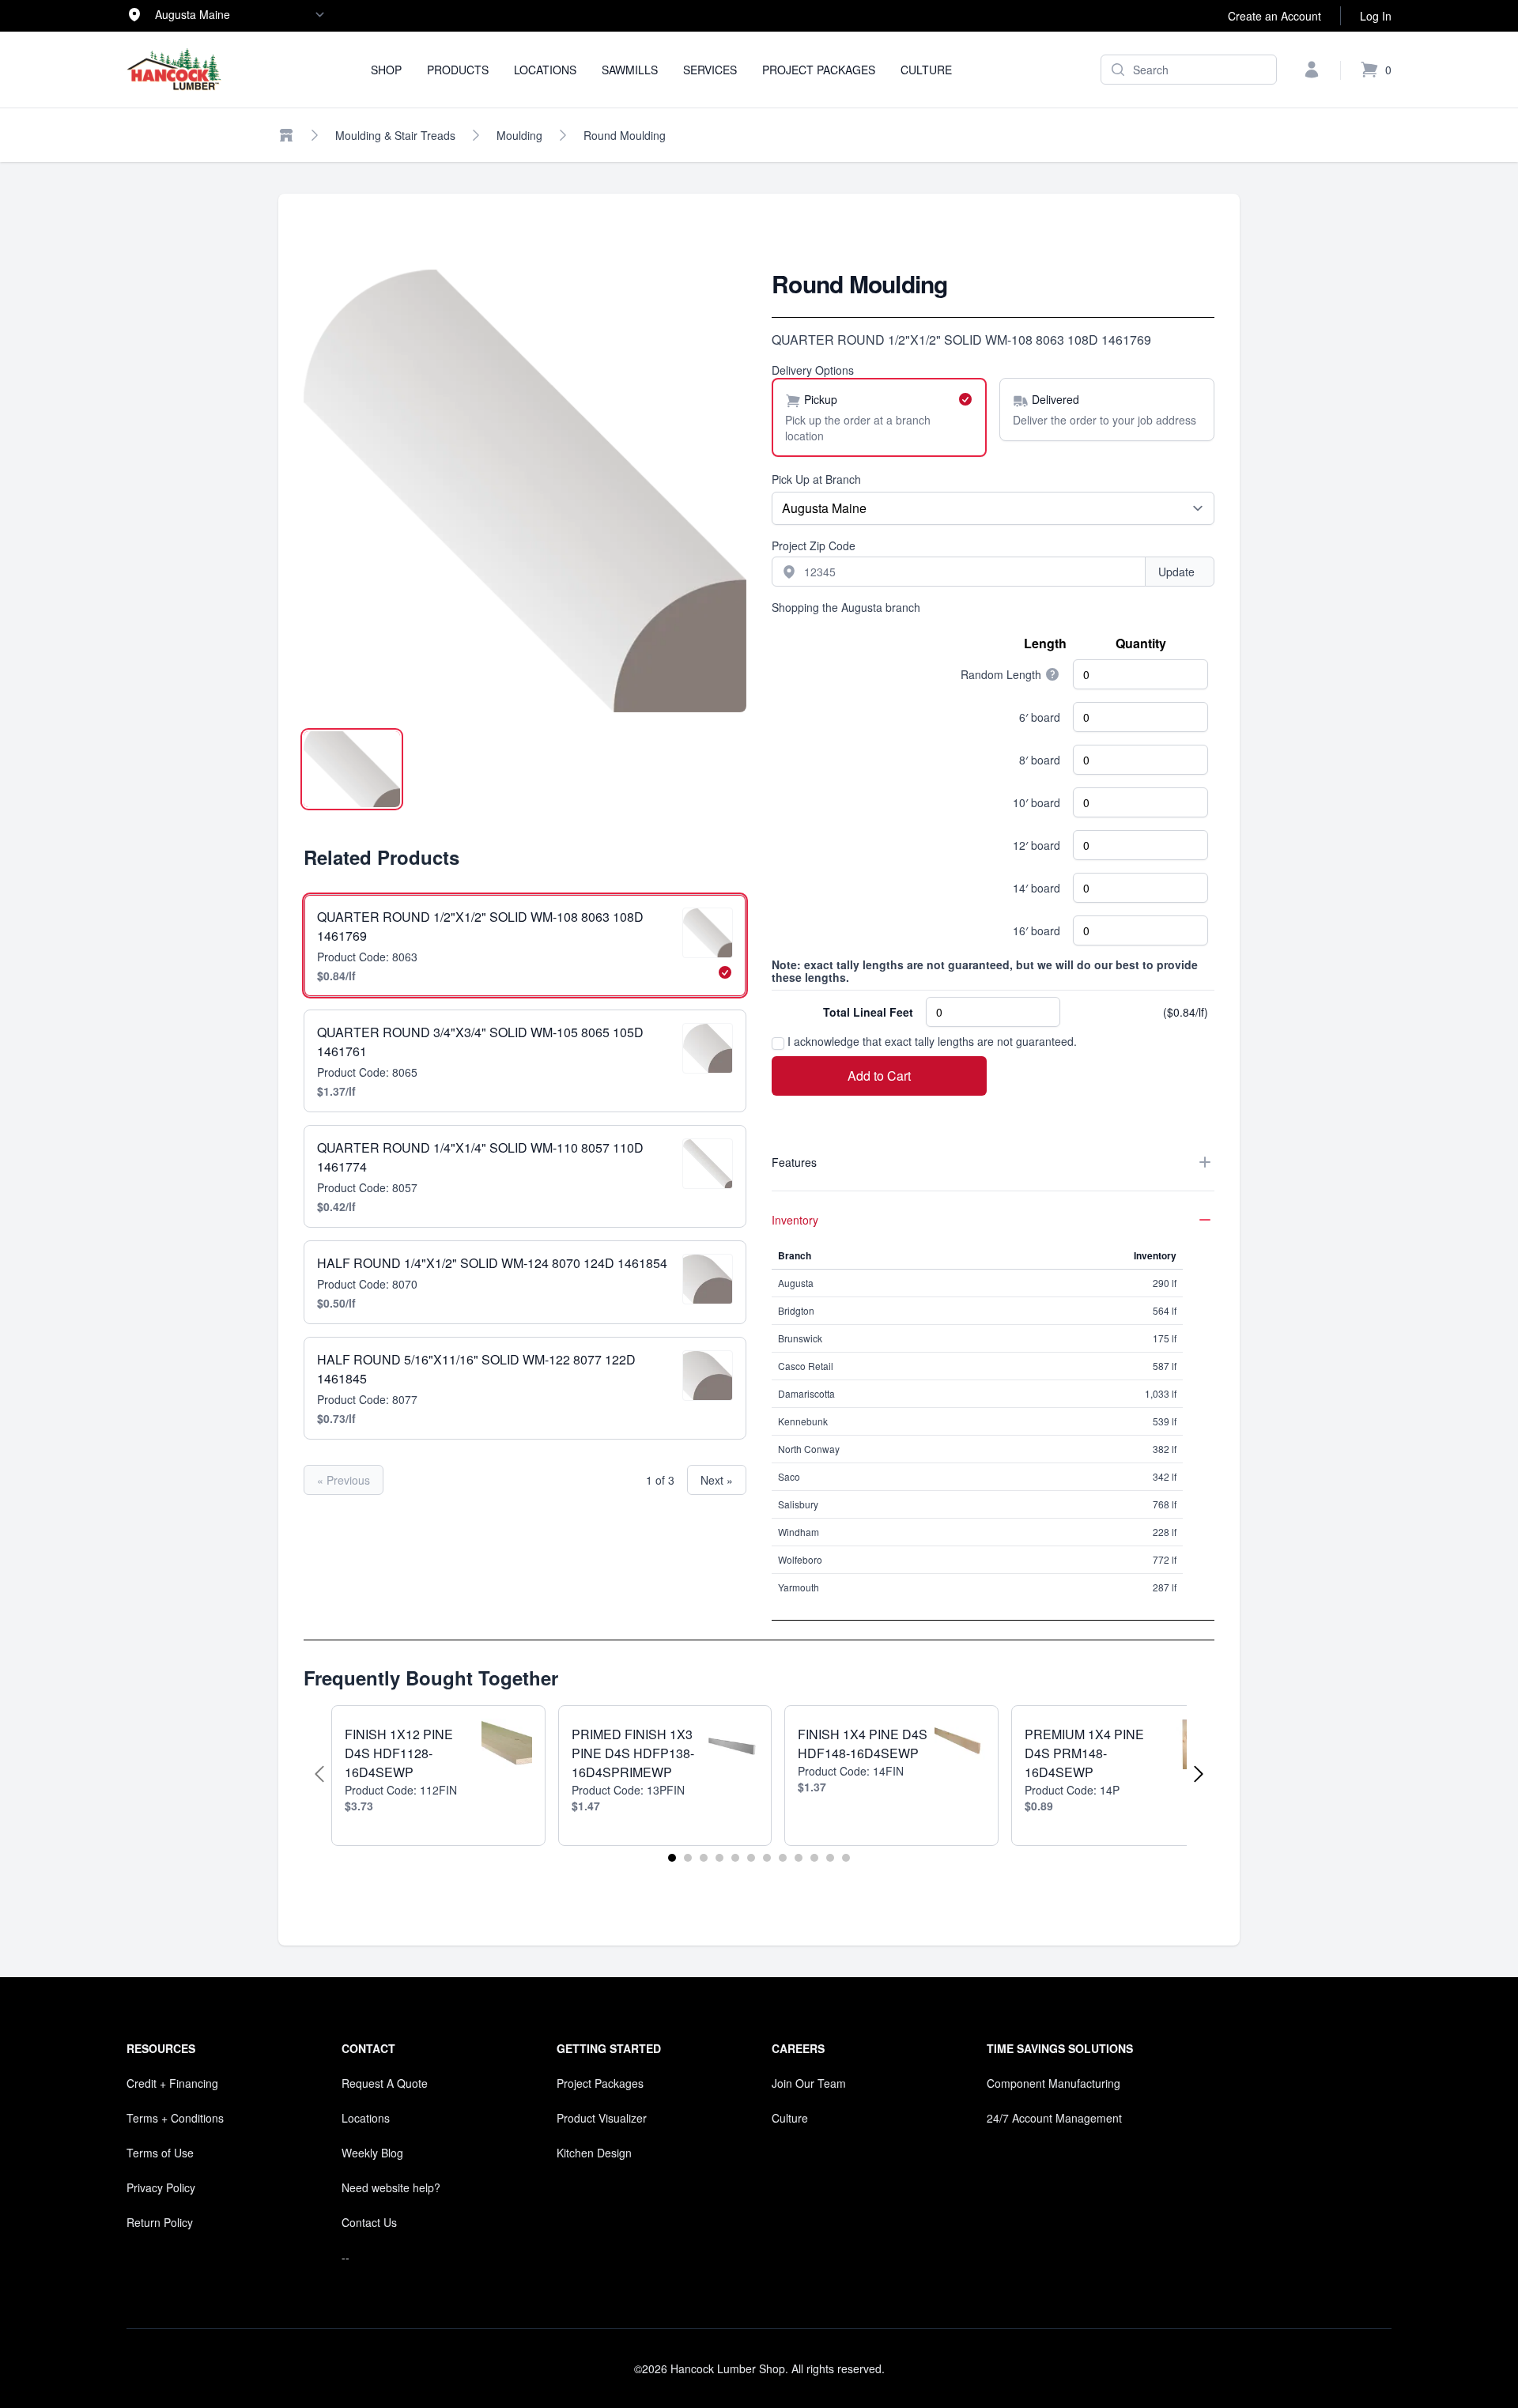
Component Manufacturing (1054, 2083)
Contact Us (369, 2222)
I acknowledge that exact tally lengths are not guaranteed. (931, 1041)
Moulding (519, 135)
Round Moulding (625, 135)
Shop (386, 70)
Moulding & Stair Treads (395, 135)
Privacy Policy (161, 2187)
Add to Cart (879, 1076)
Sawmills (630, 70)
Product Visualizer (602, 2118)
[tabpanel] (525, 491)
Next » (717, 1480)
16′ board (1037, 930)
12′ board (1037, 845)
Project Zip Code (814, 545)
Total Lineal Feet (868, 1012)
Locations (545, 70)
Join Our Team (809, 2083)
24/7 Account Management (1054, 2118)
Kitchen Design (594, 2153)
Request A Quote (385, 2083)
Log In (1376, 16)
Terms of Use (160, 2153)
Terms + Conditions (175, 2118)
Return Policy (160, 2222)
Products (458, 70)
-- (346, 2257)
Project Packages (819, 70)
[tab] (352, 769)
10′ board (1037, 802)
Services (710, 70)
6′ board (1040, 717)
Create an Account (1274, 16)
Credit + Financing (172, 2083)
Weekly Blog (372, 2153)
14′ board (1037, 888)
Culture (926, 70)
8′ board (1040, 760)
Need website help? (391, 2187)
